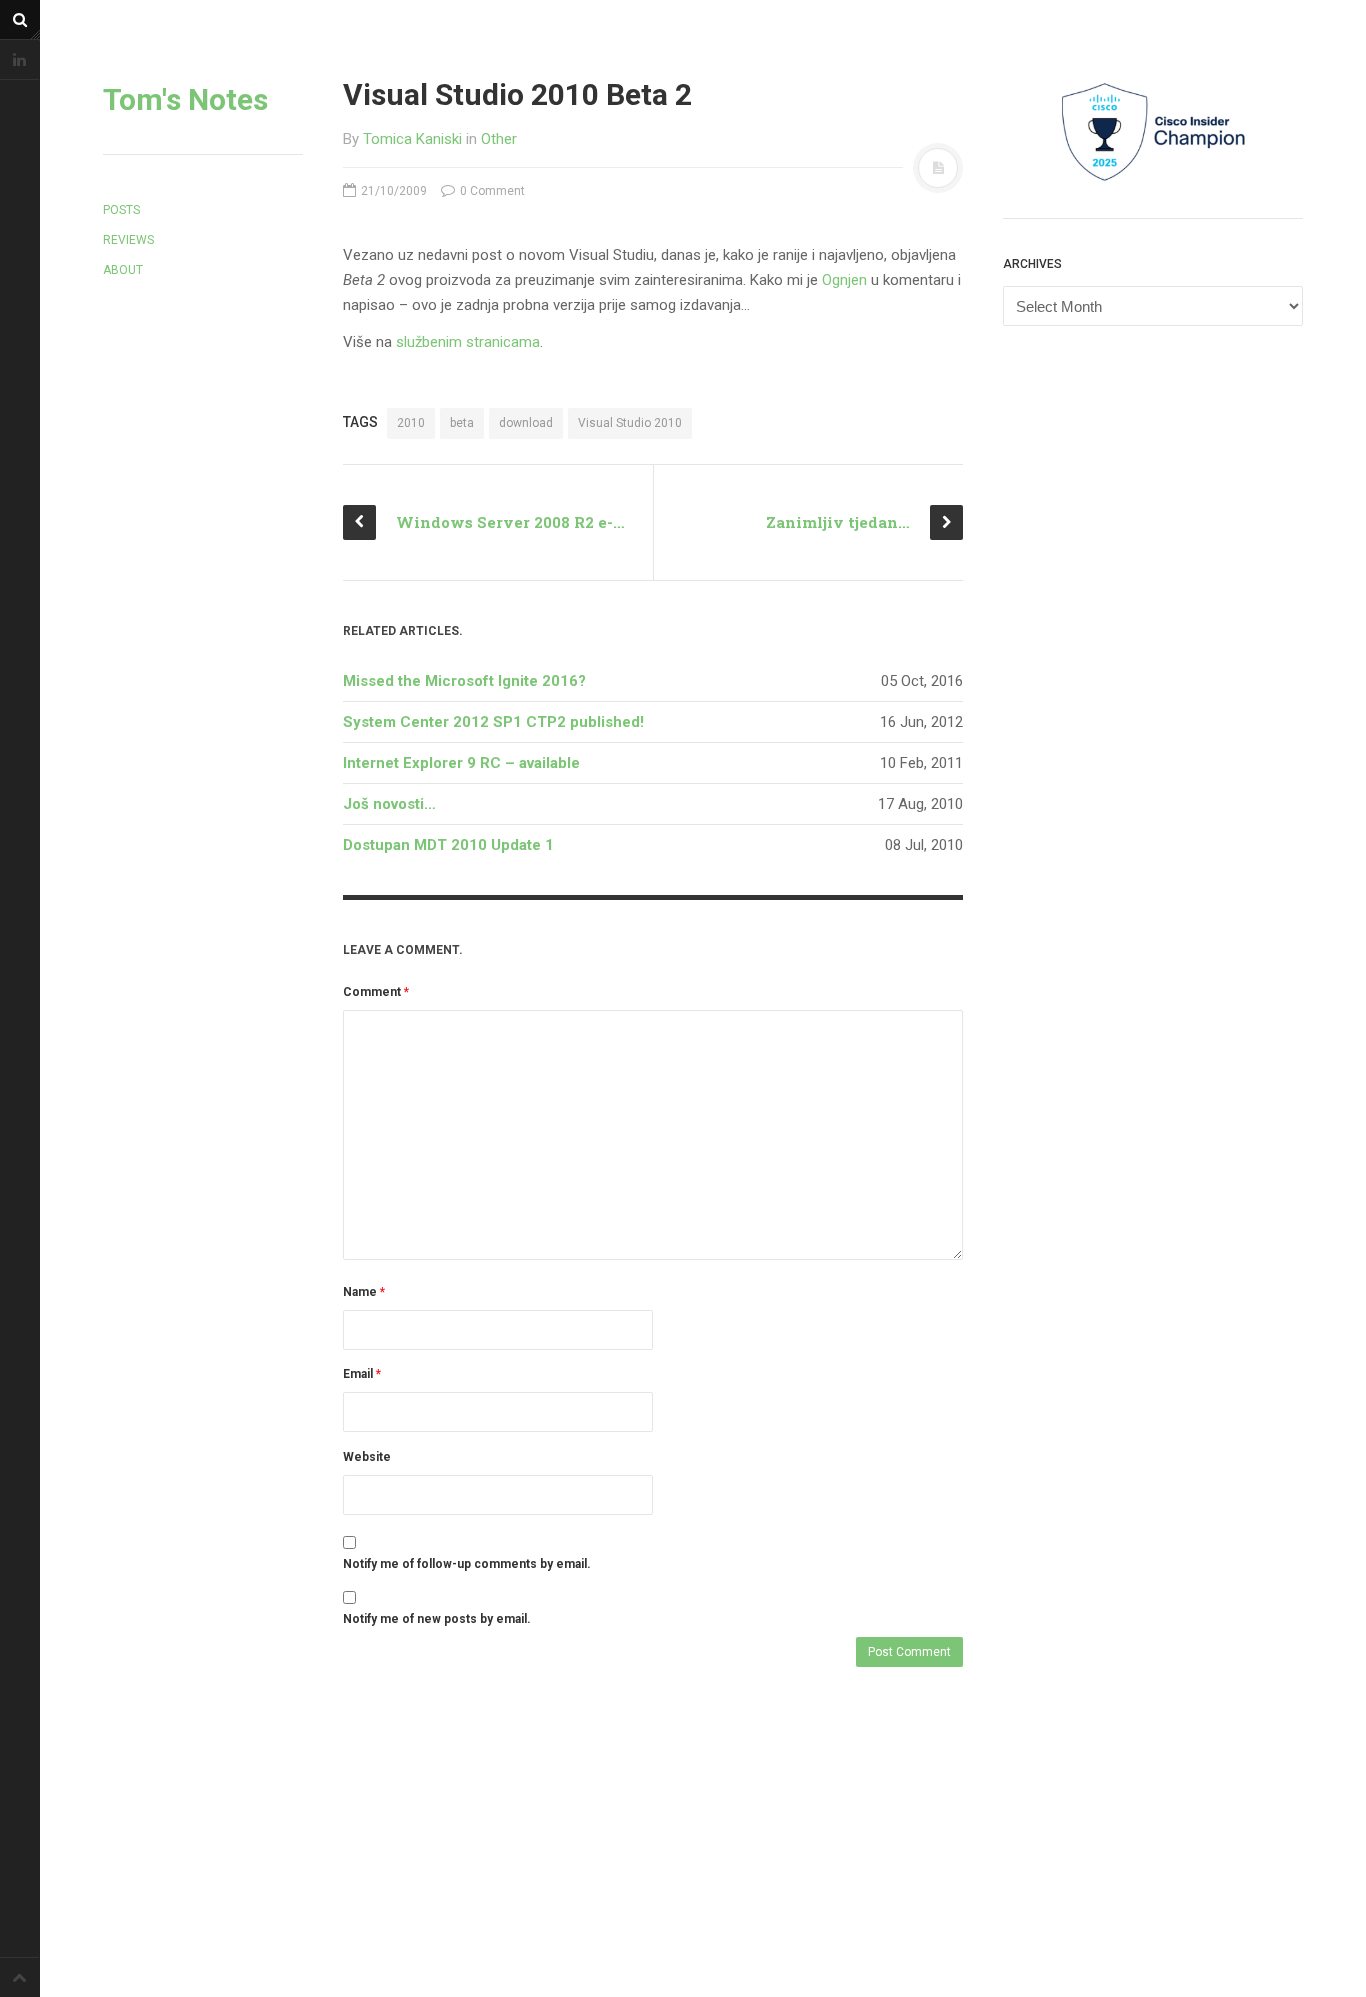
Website (367, 1457)
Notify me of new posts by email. (437, 1619)
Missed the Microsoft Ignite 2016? (464, 681)
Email (362, 1374)
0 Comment (491, 191)
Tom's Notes (185, 99)
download (526, 423)
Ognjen (844, 280)
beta (462, 423)
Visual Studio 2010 (630, 423)
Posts (121, 210)
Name (364, 1292)
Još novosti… (389, 804)
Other (499, 139)
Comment (376, 992)
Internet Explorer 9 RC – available (461, 763)
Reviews (128, 240)
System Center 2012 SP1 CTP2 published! (493, 722)
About (123, 270)
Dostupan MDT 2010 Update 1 (448, 845)
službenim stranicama (468, 342)
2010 (411, 423)
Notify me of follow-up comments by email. (467, 1564)
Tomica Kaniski (412, 139)
